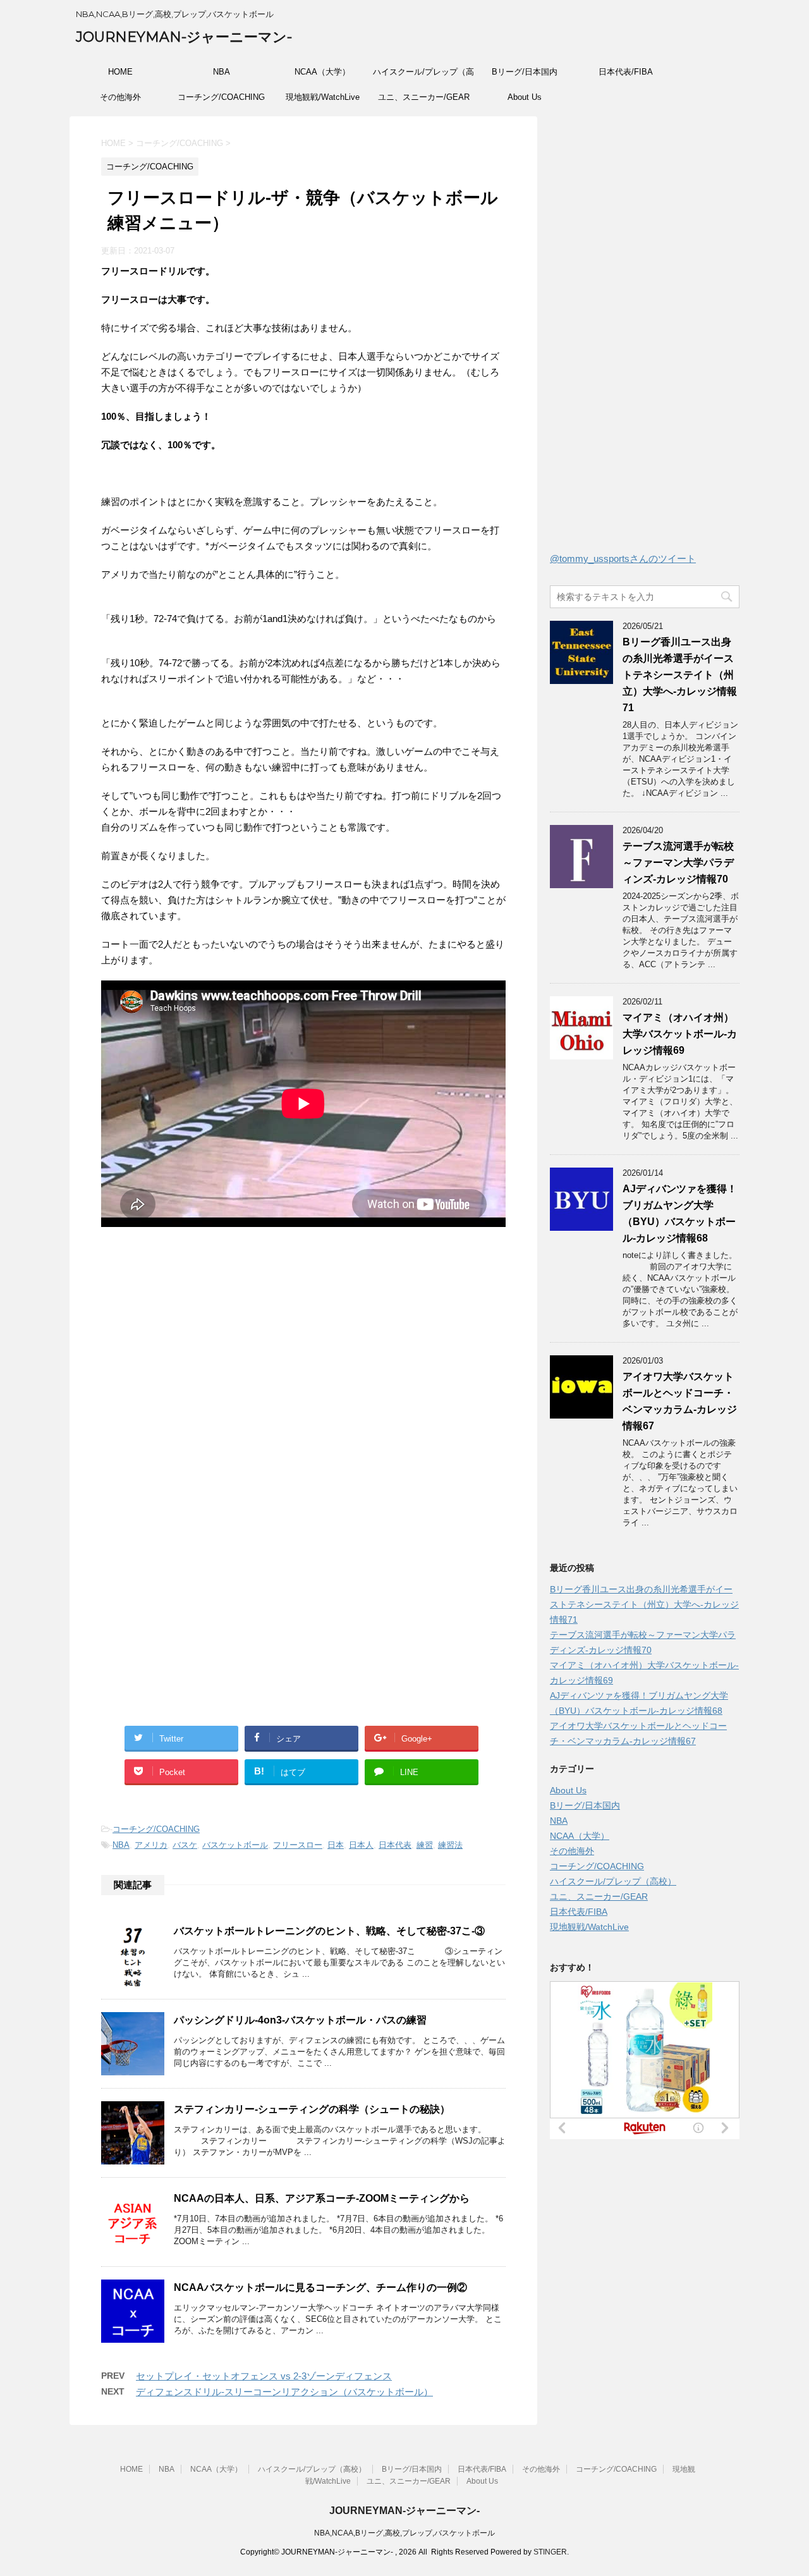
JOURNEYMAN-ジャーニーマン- (184, 37)
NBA (222, 72)
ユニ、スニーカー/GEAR (424, 97)
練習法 (450, 1845)
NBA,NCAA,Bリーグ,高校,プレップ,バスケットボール (404, 2533)
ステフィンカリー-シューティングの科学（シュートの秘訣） (312, 2109)
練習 (425, 1845)
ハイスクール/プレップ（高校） (423, 76)
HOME (120, 72)
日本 (336, 1845)
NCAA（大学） (322, 72)
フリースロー (298, 1845)
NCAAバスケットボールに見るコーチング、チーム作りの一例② (320, 2287)
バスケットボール (235, 1845)
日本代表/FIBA (626, 72)
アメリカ (151, 1845)
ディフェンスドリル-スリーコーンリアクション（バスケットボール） (284, 2392)
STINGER (550, 2552)
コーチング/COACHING (221, 97)
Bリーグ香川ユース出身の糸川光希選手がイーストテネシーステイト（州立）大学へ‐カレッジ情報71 (680, 675)
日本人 (361, 1845)
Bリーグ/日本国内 (525, 72)
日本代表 (395, 1845)
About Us (525, 97)
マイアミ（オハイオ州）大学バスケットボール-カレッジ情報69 (680, 1034)
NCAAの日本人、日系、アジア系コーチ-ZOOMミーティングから (322, 2198)
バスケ (185, 1845)
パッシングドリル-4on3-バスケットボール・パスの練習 (300, 2020)
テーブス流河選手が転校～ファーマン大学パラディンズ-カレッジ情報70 (678, 863)
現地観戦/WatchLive (323, 97)
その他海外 (120, 97)
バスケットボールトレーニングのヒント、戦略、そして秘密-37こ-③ (329, 1931)
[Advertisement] (207, 1372)
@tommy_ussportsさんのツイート (623, 559)
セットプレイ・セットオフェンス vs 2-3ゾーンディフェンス (264, 2376)
